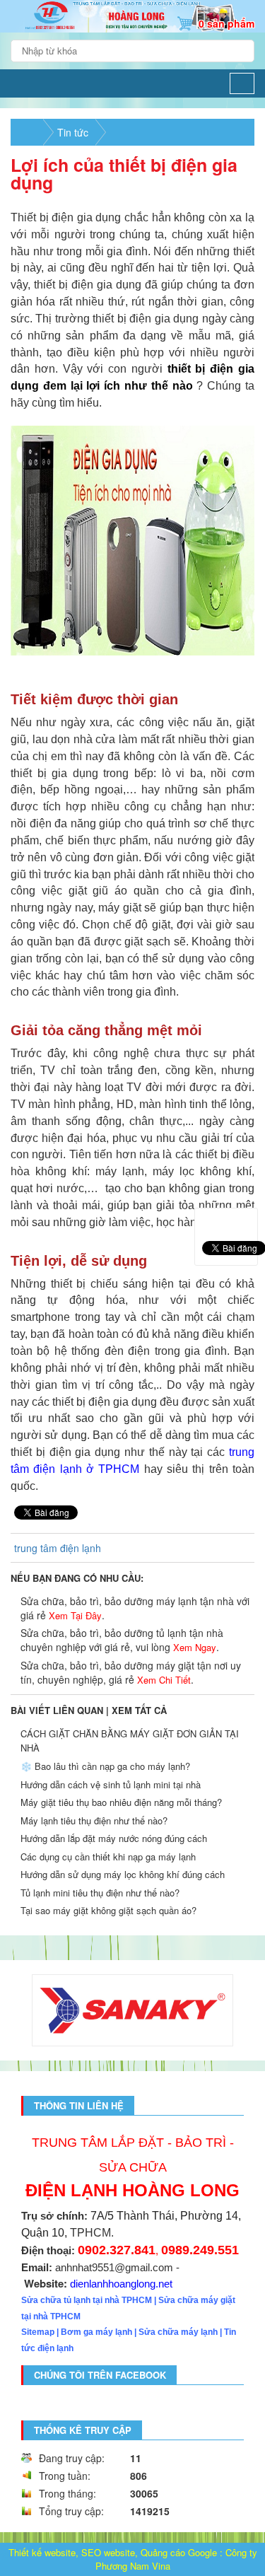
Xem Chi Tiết (164, 1680)
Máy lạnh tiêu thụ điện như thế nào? (94, 1820)
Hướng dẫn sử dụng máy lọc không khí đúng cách (123, 1874)
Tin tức (73, 132)
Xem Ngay (195, 1647)
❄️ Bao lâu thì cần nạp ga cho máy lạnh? (105, 1766)
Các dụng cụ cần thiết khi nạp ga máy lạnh (108, 1857)
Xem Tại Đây (75, 1615)
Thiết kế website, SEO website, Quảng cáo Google (113, 2552)
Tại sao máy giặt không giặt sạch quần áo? (108, 1910)
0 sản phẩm (226, 23)
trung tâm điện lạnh (58, 1548)
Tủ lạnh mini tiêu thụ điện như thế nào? (100, 1893)
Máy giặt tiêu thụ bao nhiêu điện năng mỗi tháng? (121, 1802)
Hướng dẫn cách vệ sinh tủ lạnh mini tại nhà (111, 1784)
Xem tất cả (139, 1710)
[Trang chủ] (19, 83)
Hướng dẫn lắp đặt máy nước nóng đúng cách (114, 1838)
